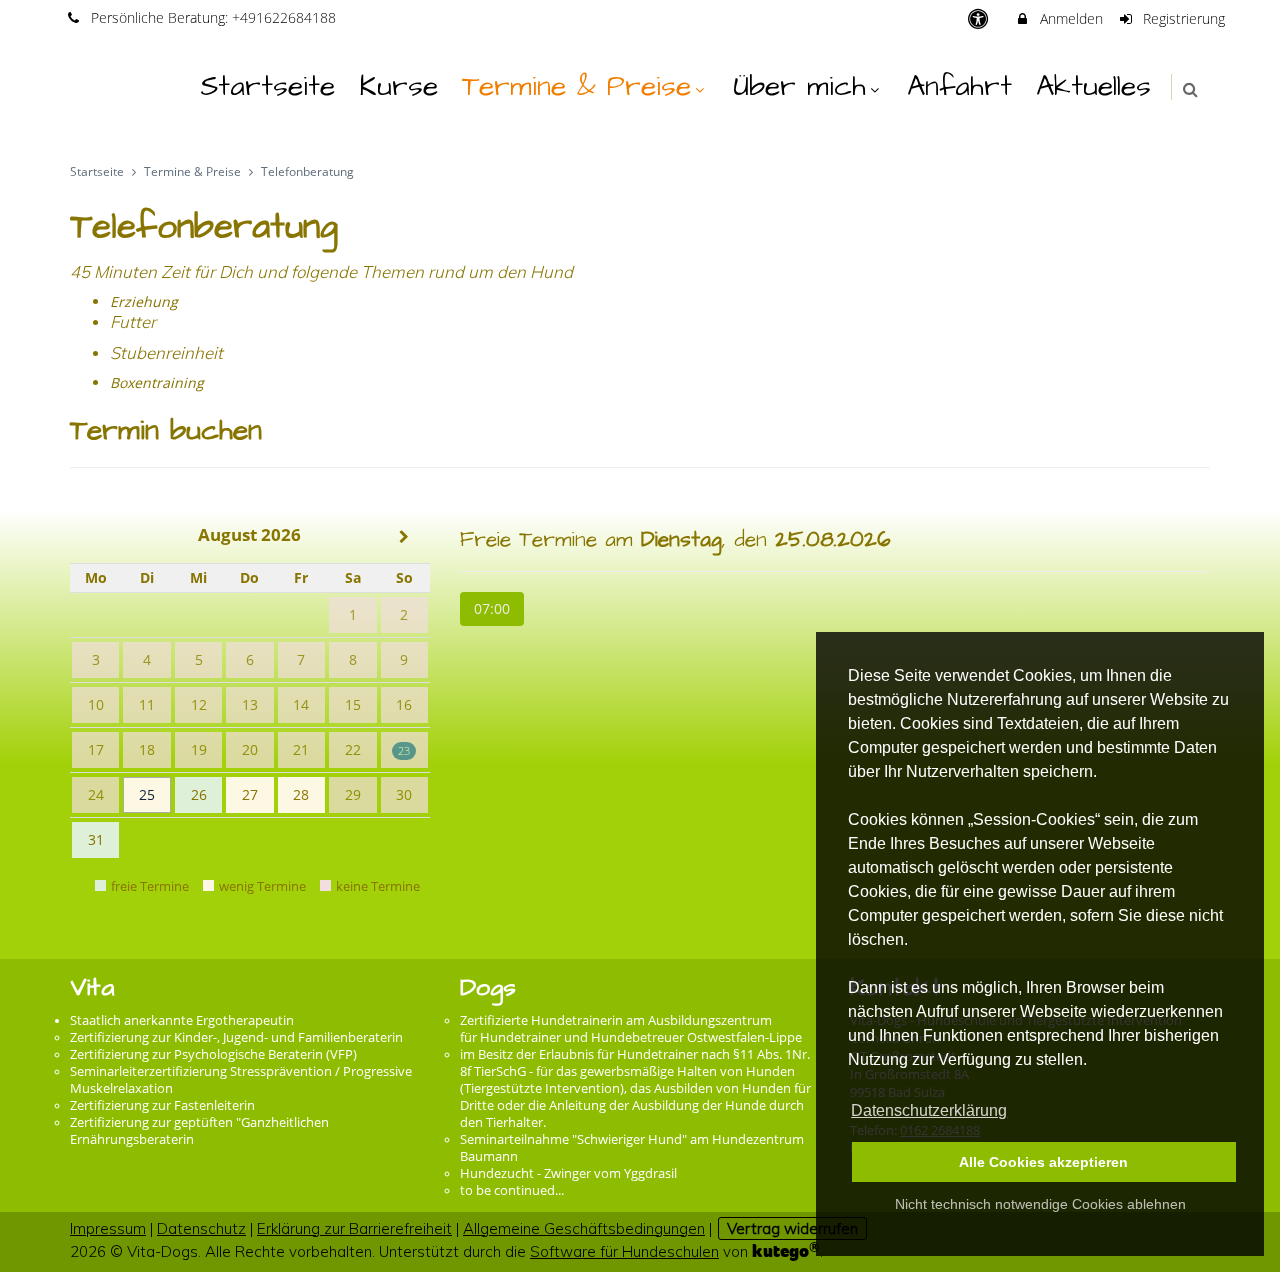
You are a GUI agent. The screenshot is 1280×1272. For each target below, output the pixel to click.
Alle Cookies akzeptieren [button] (1043, 1162)
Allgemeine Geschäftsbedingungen (584, 1228)
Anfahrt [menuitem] (959, 86)
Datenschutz (201, 1228)
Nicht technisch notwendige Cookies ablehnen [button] (1040, 1204)
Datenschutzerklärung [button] (929, 1110)
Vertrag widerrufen (792, 1228)
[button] (1190, 89)
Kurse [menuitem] (398, 86)
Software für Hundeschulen (624, 1251)
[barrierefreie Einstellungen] (979, 18)
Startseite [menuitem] (267, 86)
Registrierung (1182, 18)
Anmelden (1069, 18)
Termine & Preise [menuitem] (576, 86)
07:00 (492, 608)
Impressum (108, 1228)
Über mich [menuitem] (799, 86)
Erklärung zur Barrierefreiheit (354, 1228)
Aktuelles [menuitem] (1093, 86)
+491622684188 (284, 17)
